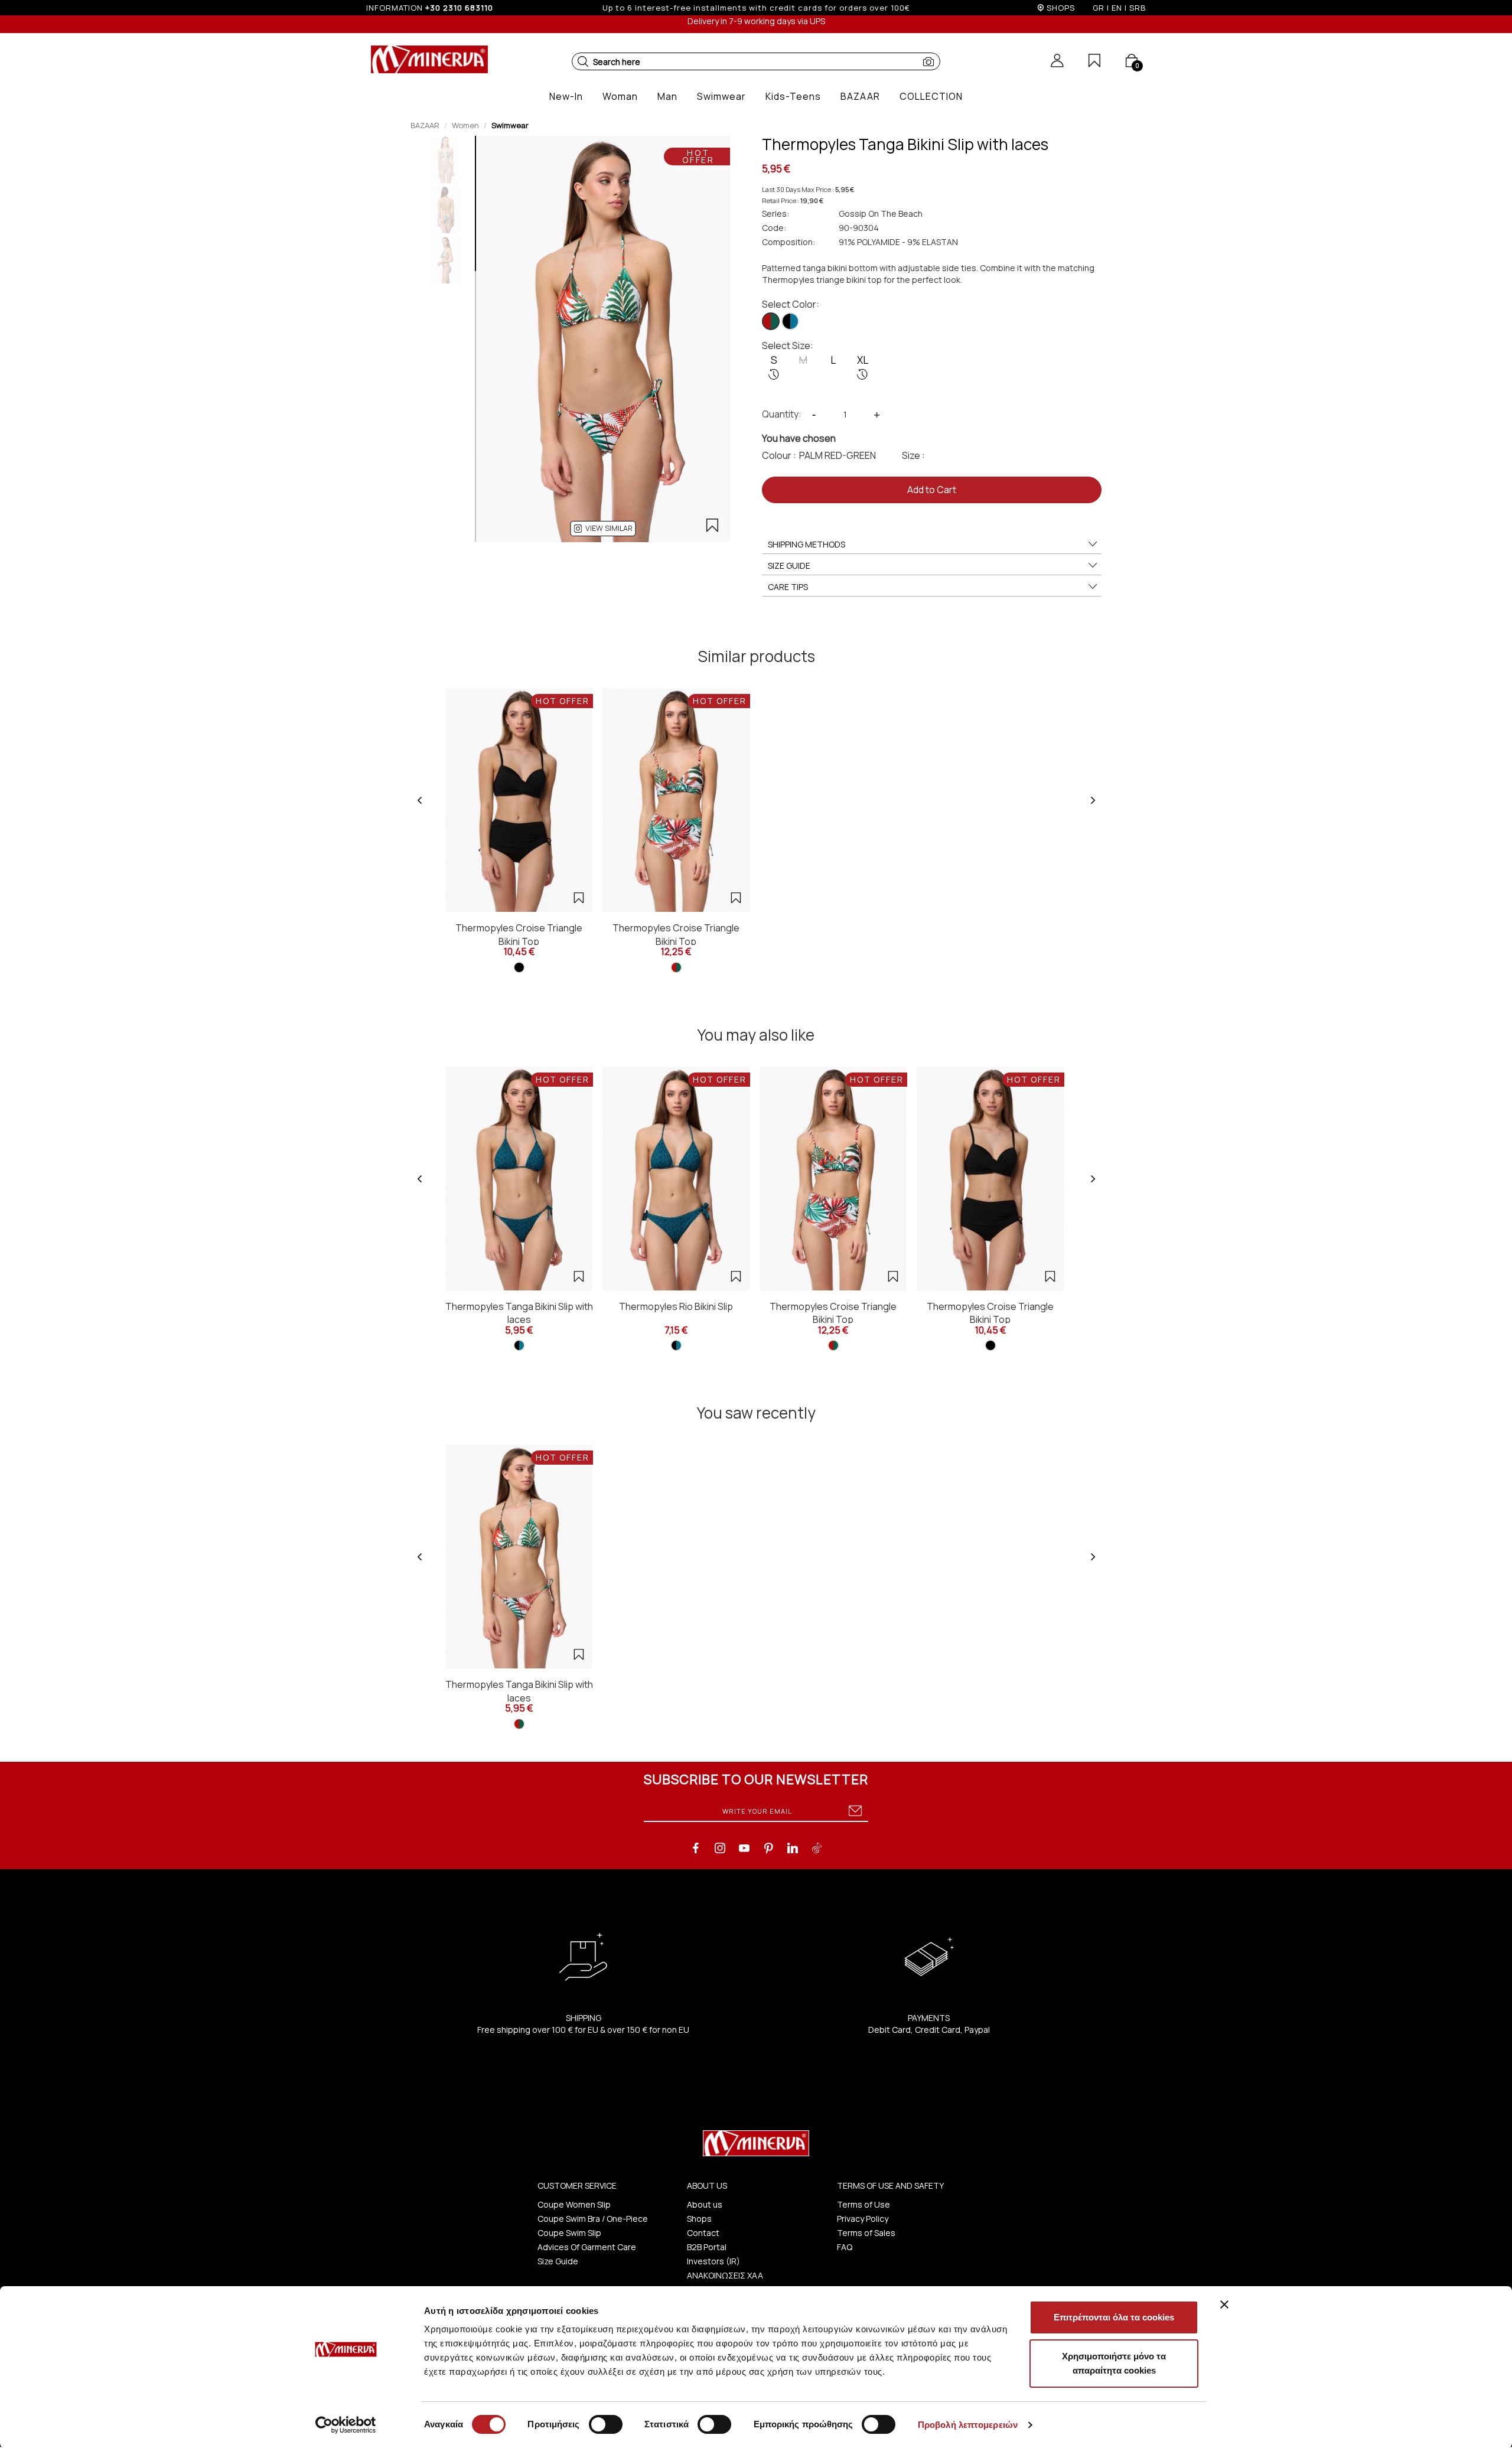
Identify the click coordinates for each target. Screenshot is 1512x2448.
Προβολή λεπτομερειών (968, 2425)
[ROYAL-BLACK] (790, 321)
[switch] (606, 2424)
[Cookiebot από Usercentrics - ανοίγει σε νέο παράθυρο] (346, 2425)
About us (705, 2204)
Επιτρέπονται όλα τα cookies (1114, 2317)
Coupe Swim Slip (569, 2233)
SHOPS (1061, 8)
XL (863, 360)
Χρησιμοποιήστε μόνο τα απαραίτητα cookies (1114, 2363)
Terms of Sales (866, 2233)
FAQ (845, 2247)
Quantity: (782, 414)
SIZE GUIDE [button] (789, 565)
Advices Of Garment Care (587, 2247)
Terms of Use (863, 2204)
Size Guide (558, 2261)
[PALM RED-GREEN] (771, 321)
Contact (703, 2233)
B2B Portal (707, 2247)
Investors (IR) (713, 2261)
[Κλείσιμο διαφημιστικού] (1224, 2304)
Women (465, 125)
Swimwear (510, 125)
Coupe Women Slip (574, 2204)
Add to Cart (932, 490)
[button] (583, 61)
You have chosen (799, 438)
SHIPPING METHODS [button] (806, 544)
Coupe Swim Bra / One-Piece (593, 2219)
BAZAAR (425, 125)
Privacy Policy (863, 2219)
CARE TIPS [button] (788, 587)
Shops (699, 2219)
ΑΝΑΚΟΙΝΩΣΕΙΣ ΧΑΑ (725, 2275)
